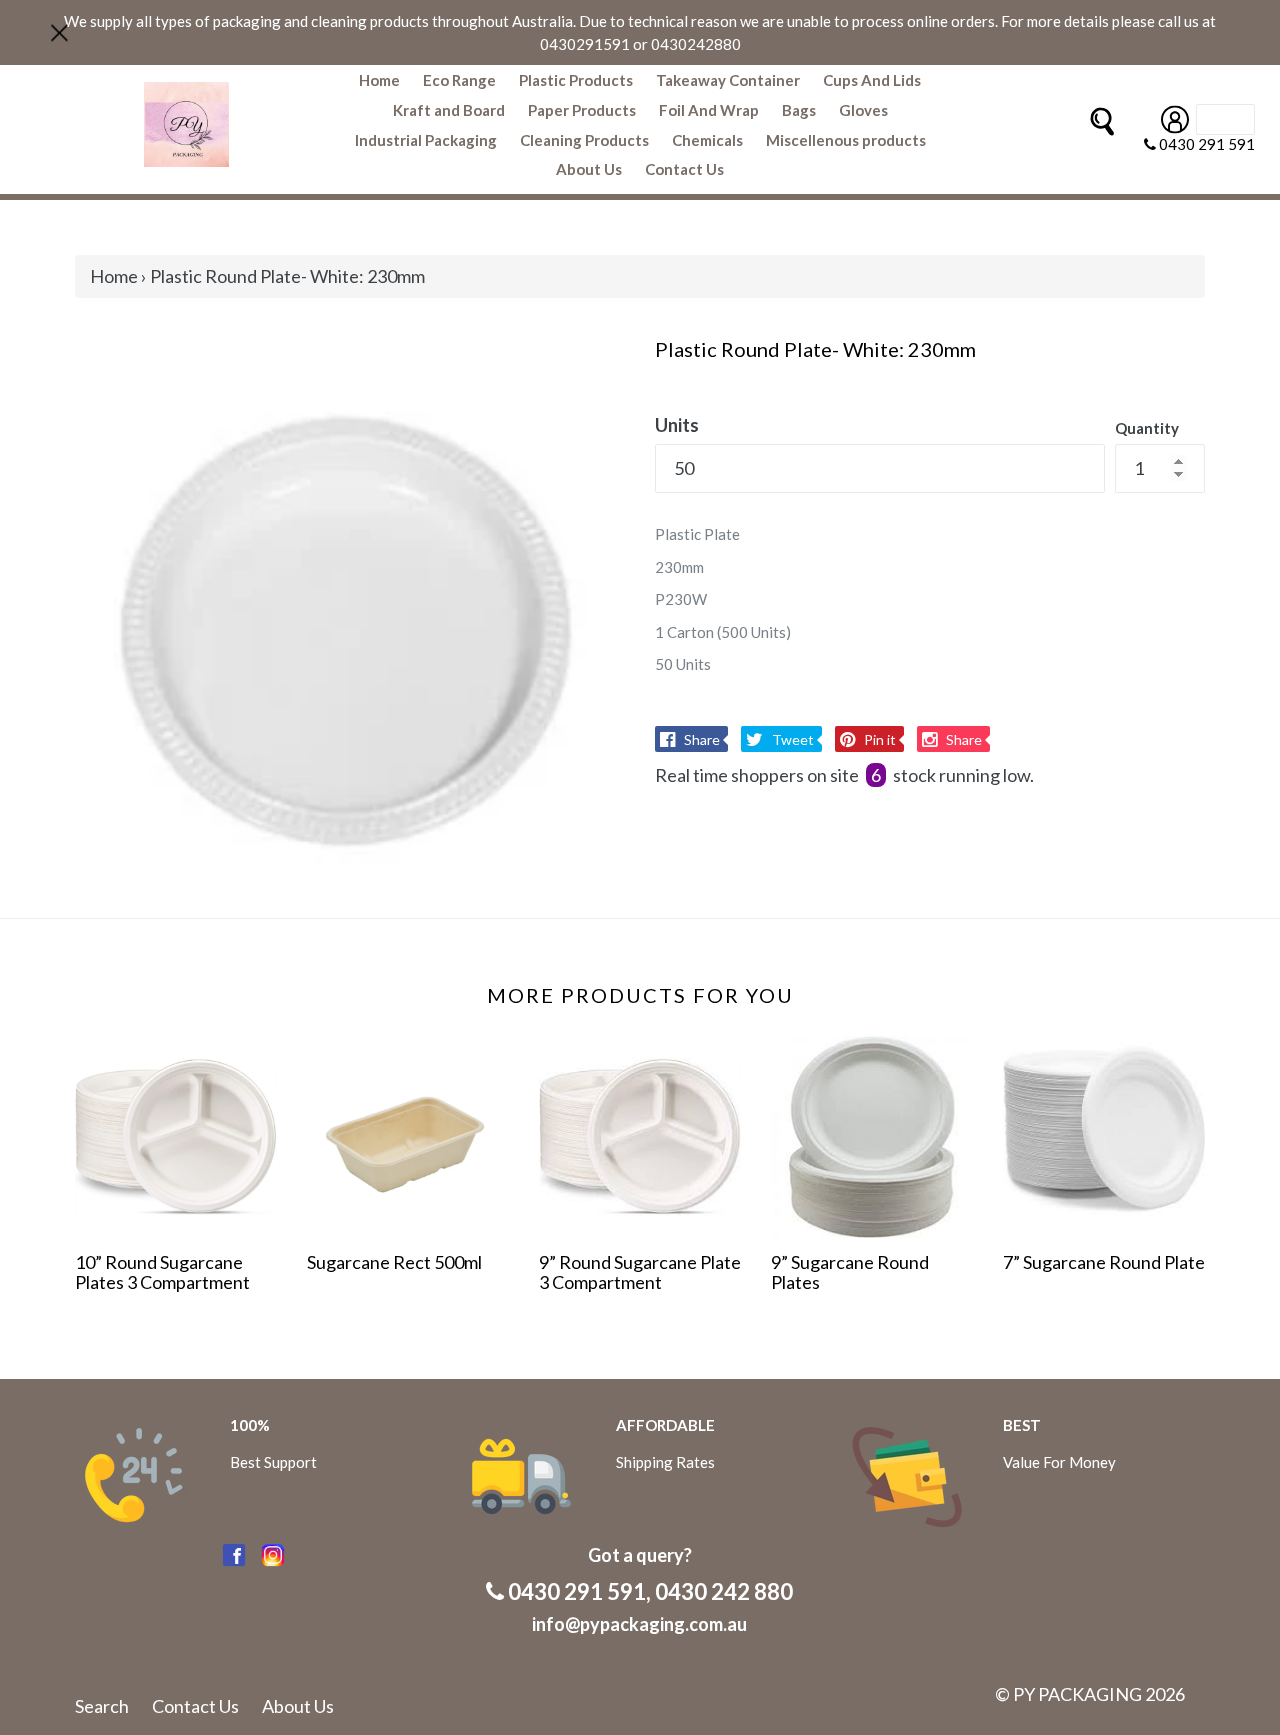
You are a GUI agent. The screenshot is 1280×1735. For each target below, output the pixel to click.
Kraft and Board (449, 110)
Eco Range (459, 80)
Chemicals (707, 140)
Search (102, 1706)
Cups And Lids (872, 80)
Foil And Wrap (709, 110)
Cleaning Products (584, 140)
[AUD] (1225, 120)
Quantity (1147, 428)
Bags (799, 110)
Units (677, 425)
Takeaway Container (728, 80)
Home (379, 80)
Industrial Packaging (426, 140)
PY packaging (1077, 1694)
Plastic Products (576, 80)
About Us (589, 169)
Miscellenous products (846, 140)
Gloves (863, 110)
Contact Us (684, 169)
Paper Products (582, 110)
